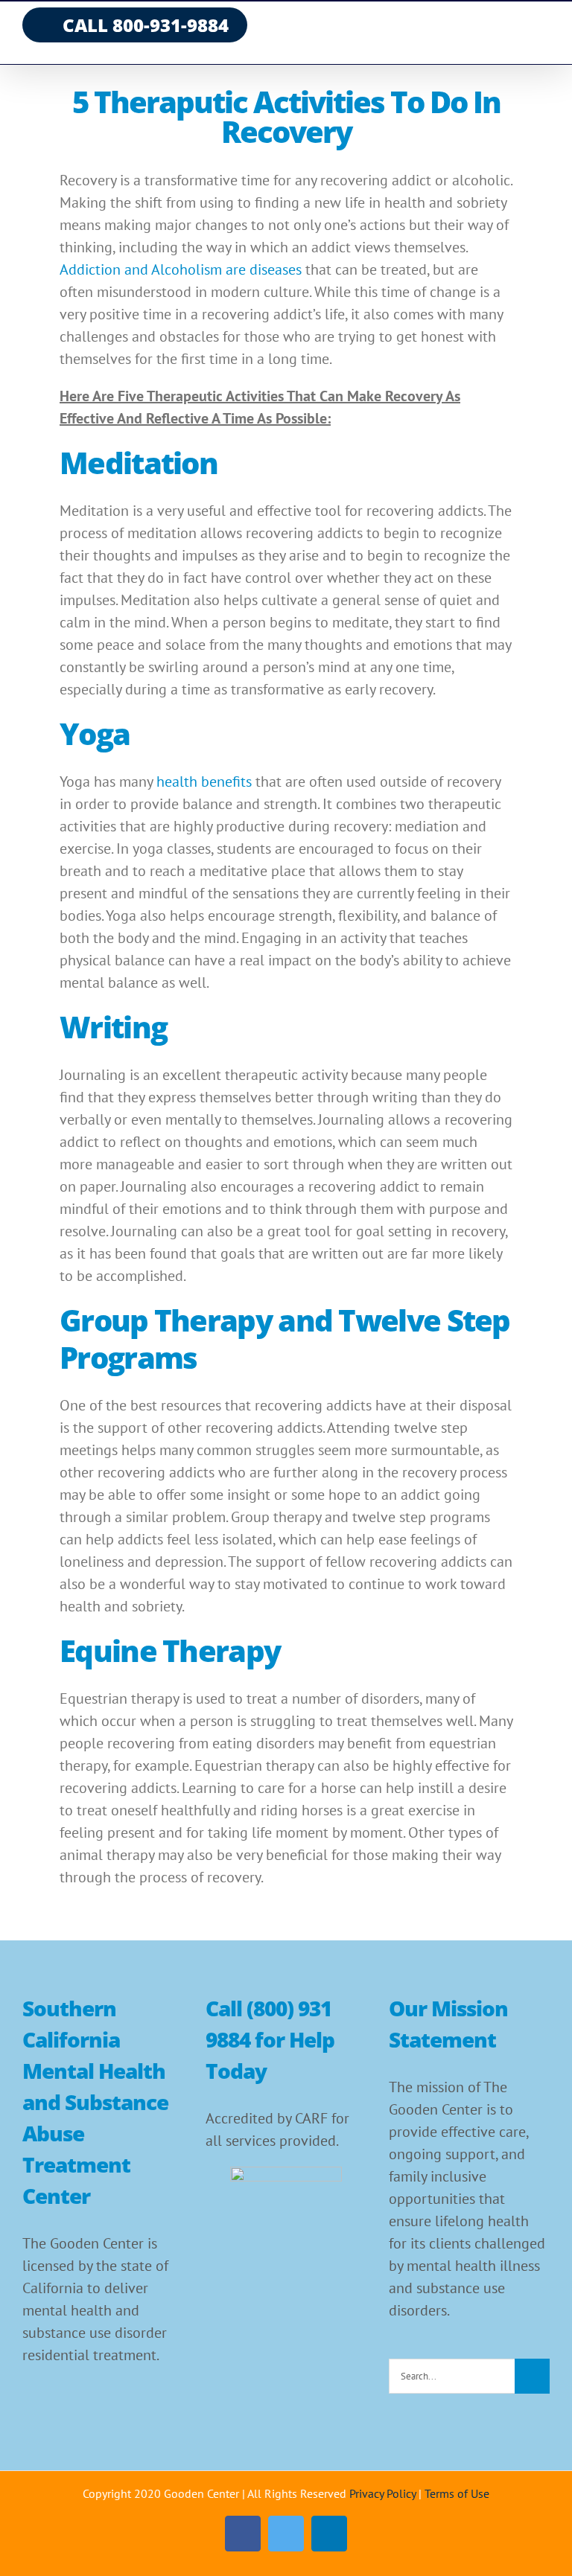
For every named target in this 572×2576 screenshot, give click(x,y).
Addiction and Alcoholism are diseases (181, 269)
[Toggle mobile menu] (544, 30)
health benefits (204, 782)
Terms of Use (457, 2493)
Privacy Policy (382, 2493)
